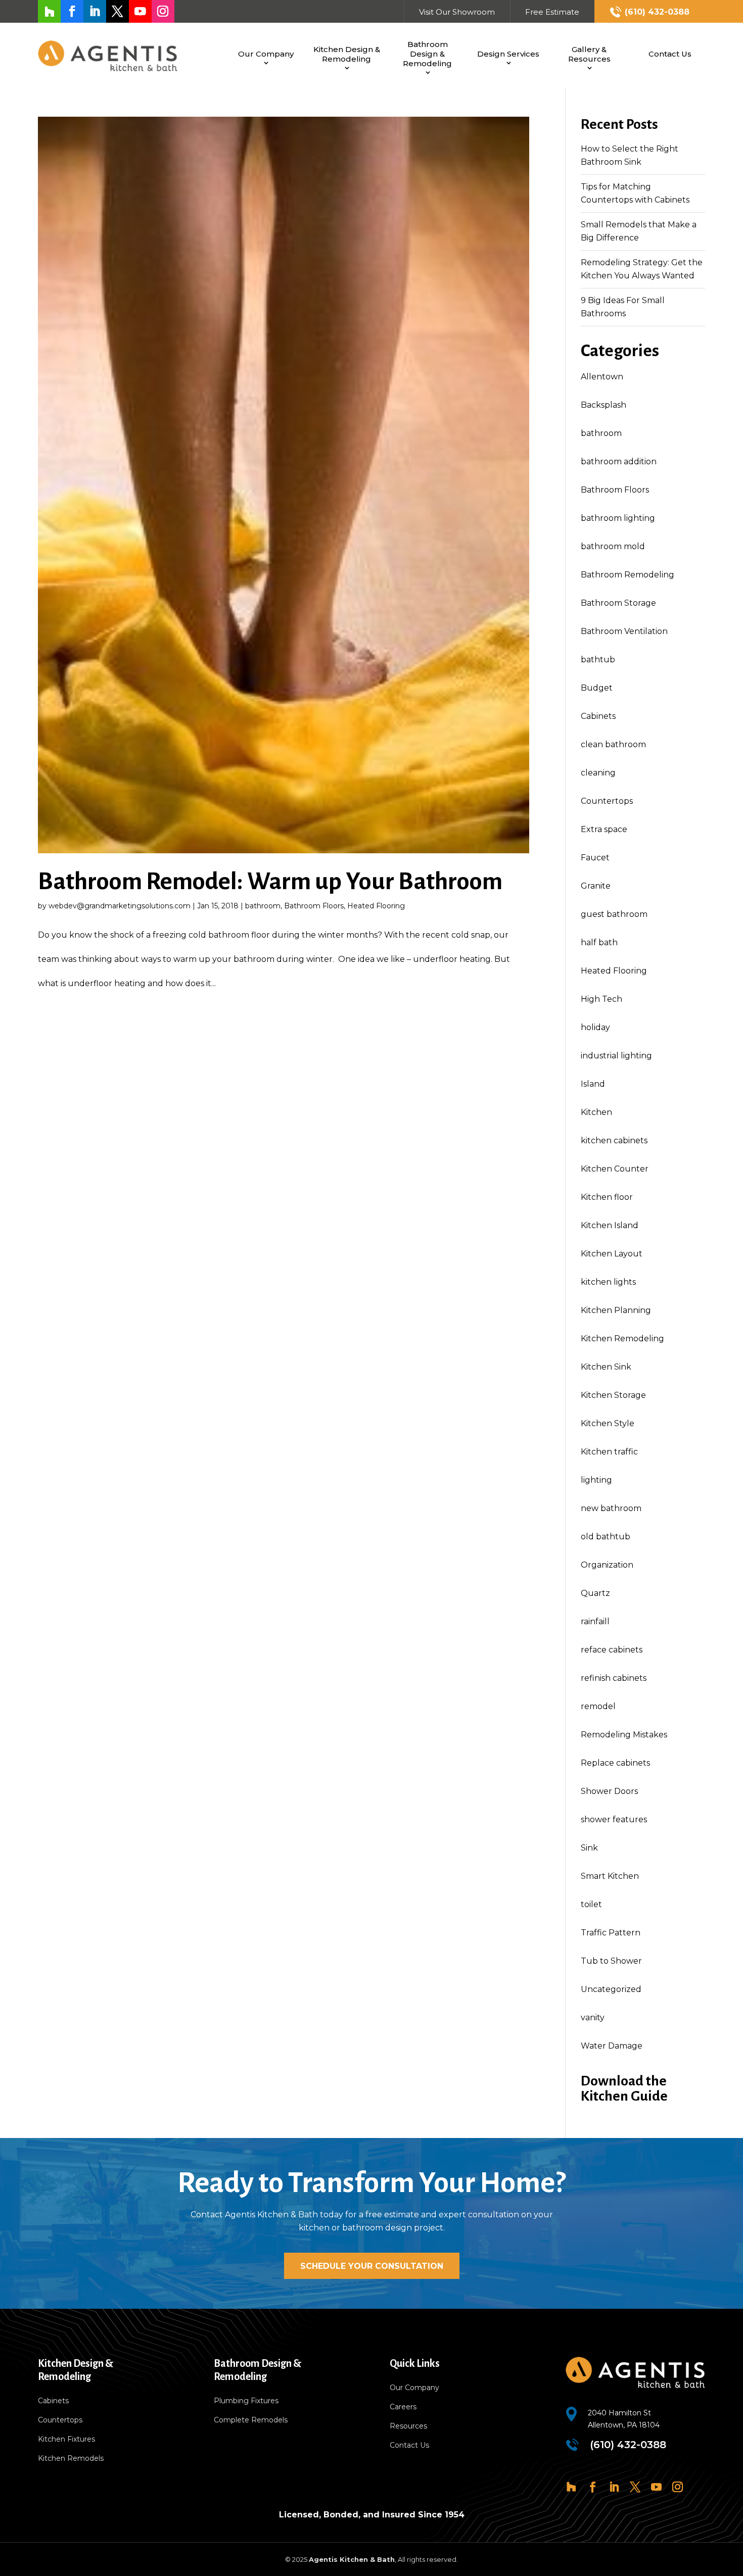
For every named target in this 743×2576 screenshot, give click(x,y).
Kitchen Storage (613, 1395)
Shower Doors (609, 1791)
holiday (595, 1027)
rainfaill (595, 1621)
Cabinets (598, 716)
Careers (403, 2407)
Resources (408, 2426)
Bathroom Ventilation (624, 631)
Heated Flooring (376, 906)
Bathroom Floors (314, 906)
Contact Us (670, 54)
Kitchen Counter (615, 1169)
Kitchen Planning (616, 1310)
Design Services (508, 54)
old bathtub (606, 1537)
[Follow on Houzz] (49, 11)
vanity (593, 2018)
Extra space (604, 829)
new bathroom (611, 1508)
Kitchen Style (608, 1423)
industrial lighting (616, 1056)
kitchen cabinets (614, 1140)
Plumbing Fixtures (246, 2401)
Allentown (602, 377)
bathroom (263, 906)
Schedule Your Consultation (372, 2266)
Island (593, 1084)
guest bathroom (614, 914)
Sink (589, 1848)
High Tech (601, 999)
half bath (599, 942)
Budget (597, 688)
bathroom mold (613, 546)
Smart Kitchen (610, 1876)
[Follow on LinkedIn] (95, 11)
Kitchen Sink (606, 1367)
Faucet (595, 858)
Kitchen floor (607, 1197)
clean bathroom (613, 744)
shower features (614, 1819)
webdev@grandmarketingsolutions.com (120, 906)
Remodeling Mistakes (624, 1735)
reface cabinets (612, 1650)
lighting (596, 1480)
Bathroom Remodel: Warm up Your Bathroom (270, 881)
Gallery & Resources (589, 54)
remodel (598, 1706)
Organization (607, 1565)
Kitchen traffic (609, 1452)
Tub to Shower (611, 1961)
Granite (596, 886)
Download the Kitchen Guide (624, 2088)
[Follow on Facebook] (72, 11)
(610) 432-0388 (657, 12)
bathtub (598, 660)
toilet (591, 1904)
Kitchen (596, 1112)
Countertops (607, 801)
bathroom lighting (618, 518)
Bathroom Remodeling (628, 575)
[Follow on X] (118, 11)
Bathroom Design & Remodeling (427, 54)
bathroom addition (619, 461)
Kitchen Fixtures (66, 2440)
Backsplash (603, 405)
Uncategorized (611, 1989)
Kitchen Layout (612, 1254)
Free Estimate (552, 12)
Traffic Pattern (611, 1933)
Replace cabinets (615, 1763)
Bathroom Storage (618, 603)
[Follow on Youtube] (140, 11)
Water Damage (612, 2046)
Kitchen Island (610, 1225)
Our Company (266, 54)
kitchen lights (608, 1282)
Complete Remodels (251, 2420)
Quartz (595, 1593)
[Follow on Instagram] (163, 11)
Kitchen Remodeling (622, 1339)
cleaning (598, 773)
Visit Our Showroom (457, 12)
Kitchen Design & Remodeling (347, 54)
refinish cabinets (614, 1678)
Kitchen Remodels (71, 2459)
